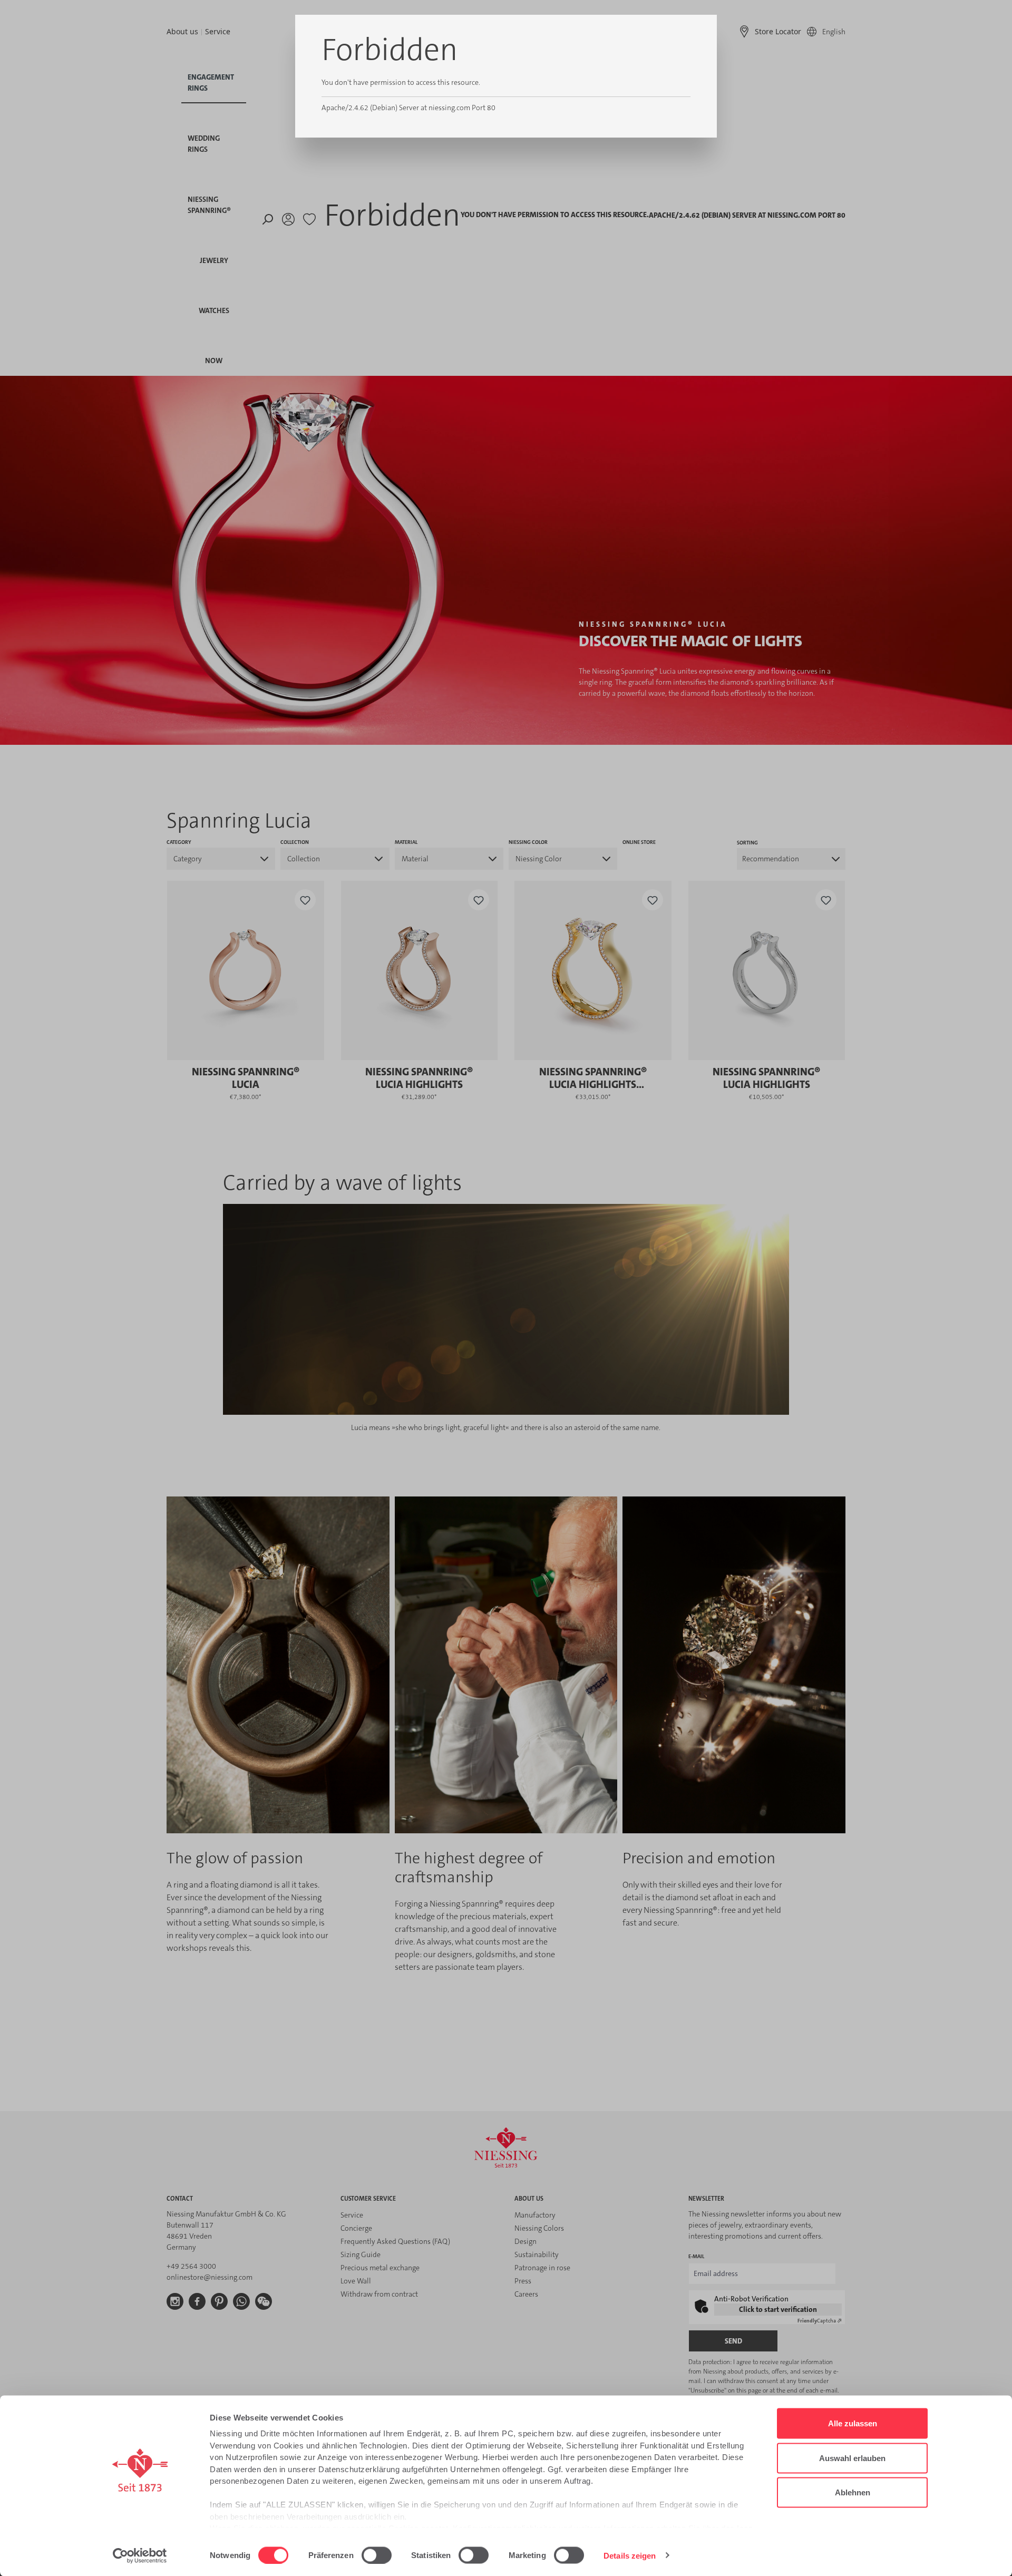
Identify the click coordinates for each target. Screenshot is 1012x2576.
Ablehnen (853, 2492)
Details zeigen (630, 2555)
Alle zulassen (853, 2423)
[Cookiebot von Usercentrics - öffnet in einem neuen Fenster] (140, 2555)
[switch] (377, 2555)
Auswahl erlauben (852, 2458)
